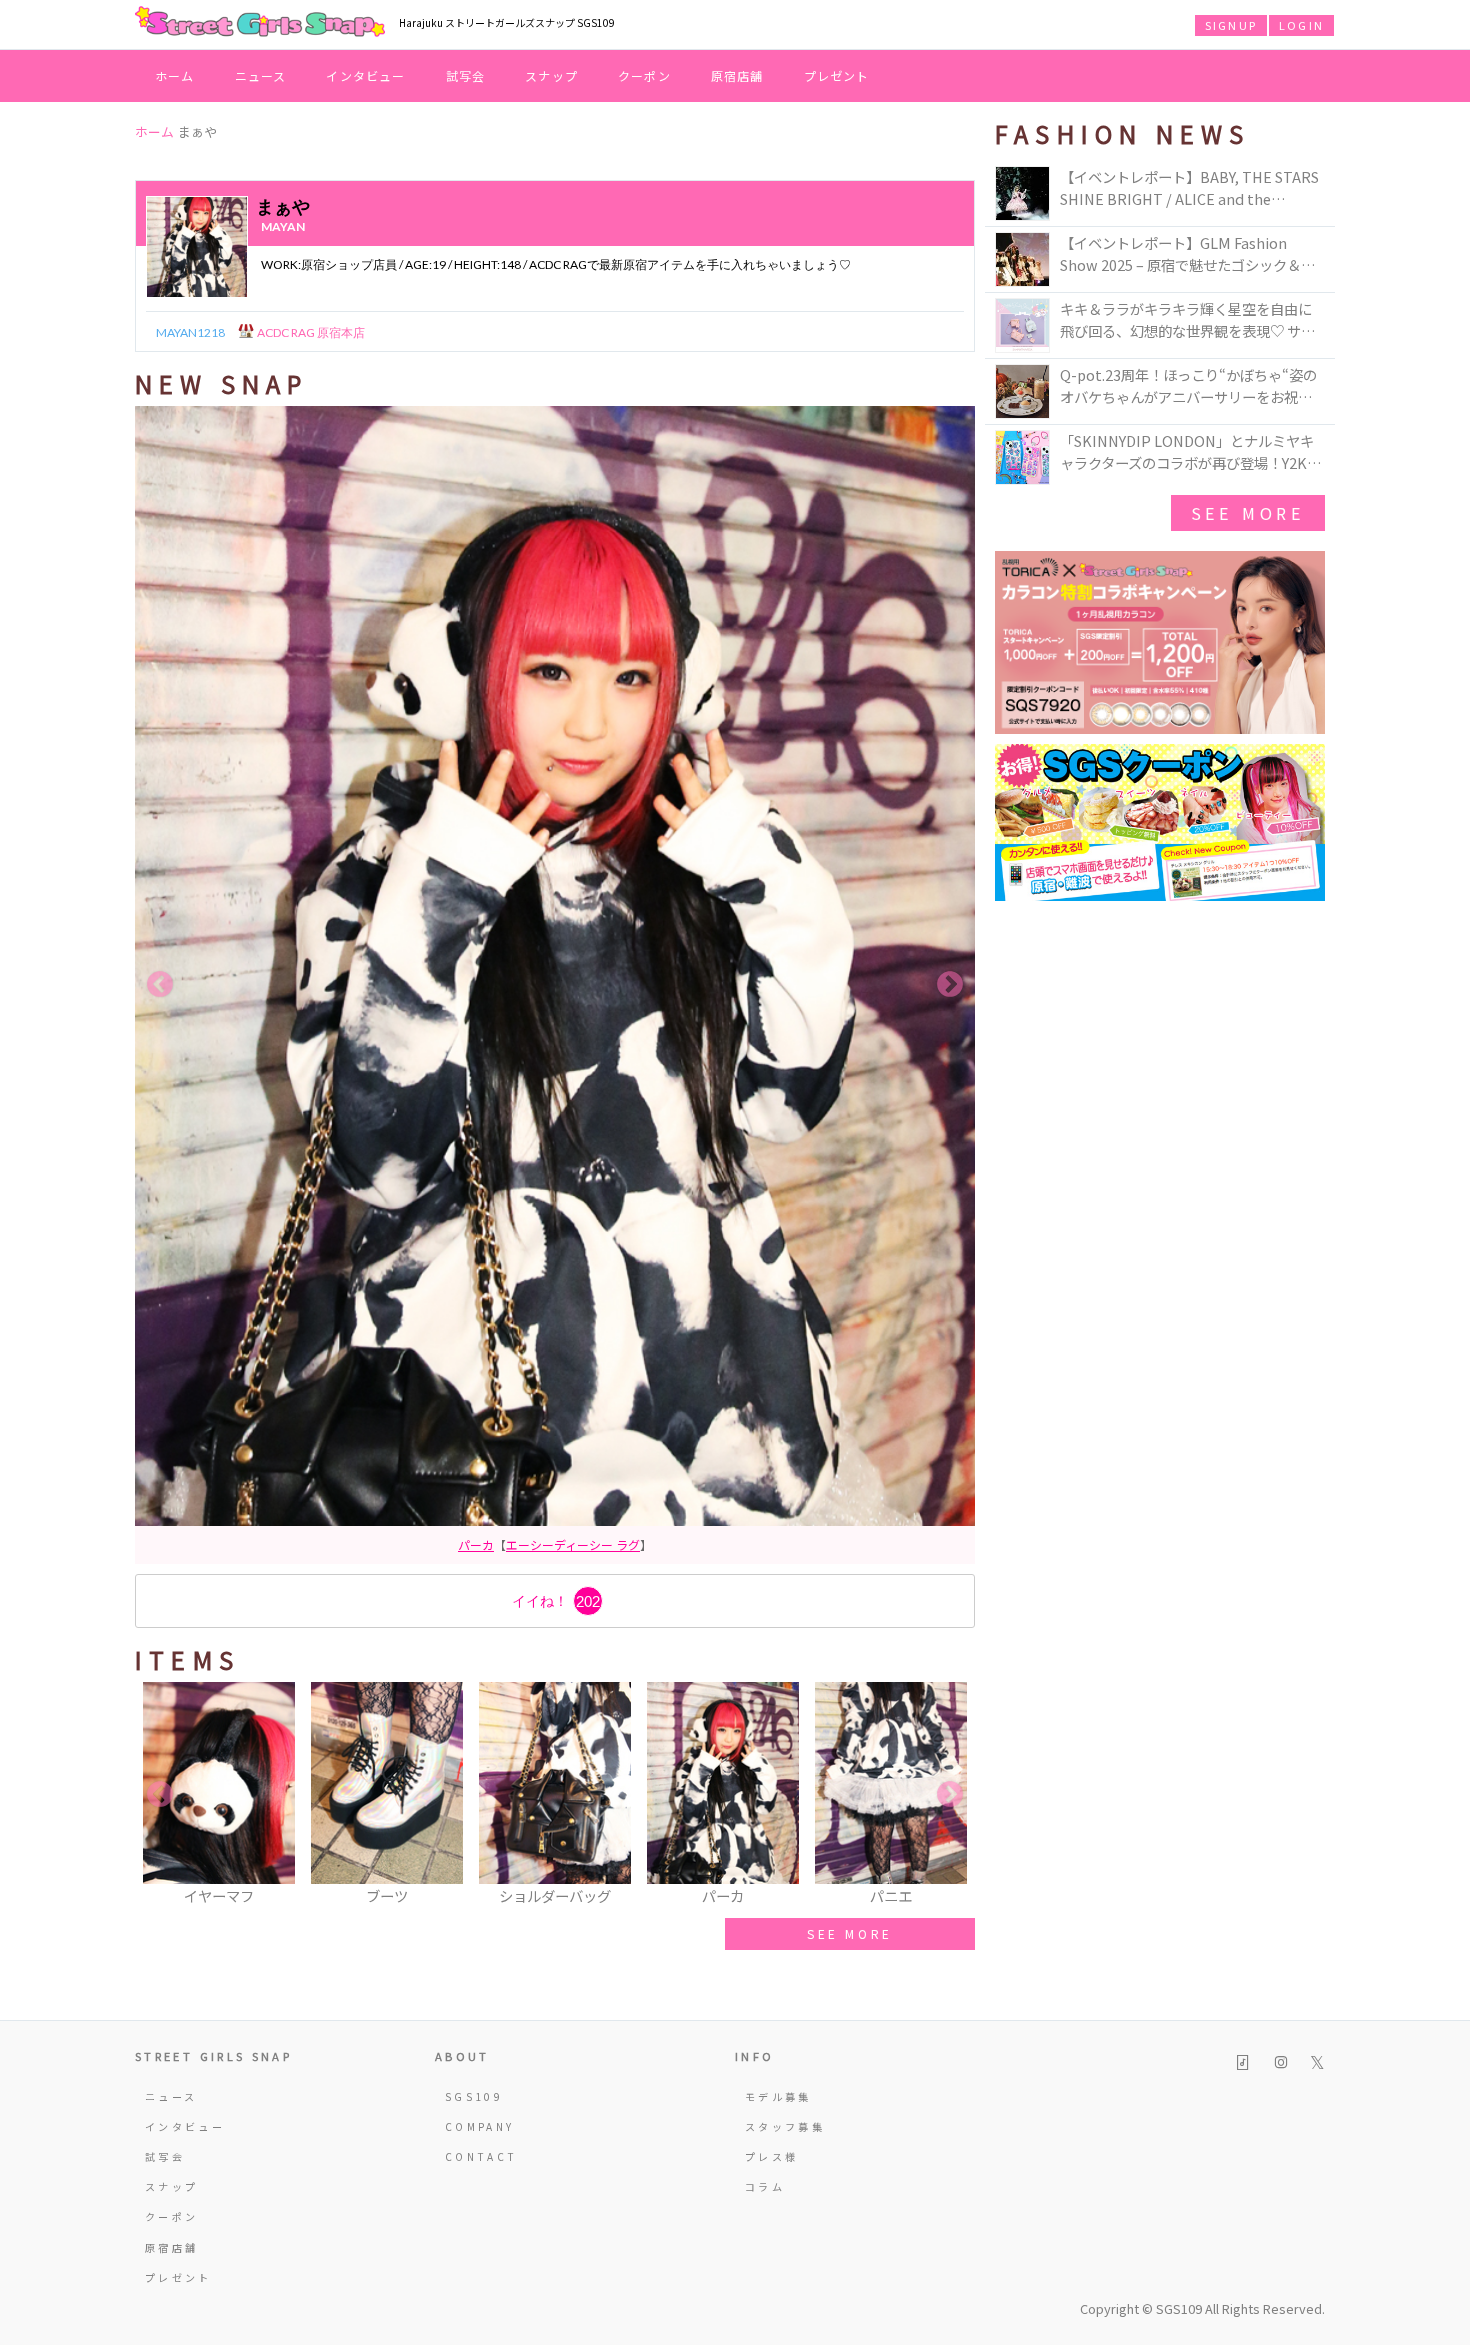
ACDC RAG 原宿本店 (310, 332)
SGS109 (474, 2096)
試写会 (466, 75)
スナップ (551, 75)
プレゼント (837, 75)
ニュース (261, 75)
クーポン (644, 75)
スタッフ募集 (785, 2126)
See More (1248, 513)
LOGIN (1301, 25)
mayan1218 (190, 332)
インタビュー (365, 75)
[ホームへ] (260, 23)
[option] (555, 985)
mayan (283, 226)
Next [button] (950, 985)
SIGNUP (1231, 25)
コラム (765, 2186)
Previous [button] (160, 985)
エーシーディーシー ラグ (573, 1544)
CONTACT (481, 2156)
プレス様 (771, 2156)
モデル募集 (778, 2096)
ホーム (175, 75)
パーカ (476, 1544)
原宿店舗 (737, 75)
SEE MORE (850, 1933)
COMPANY (480, 2126)
